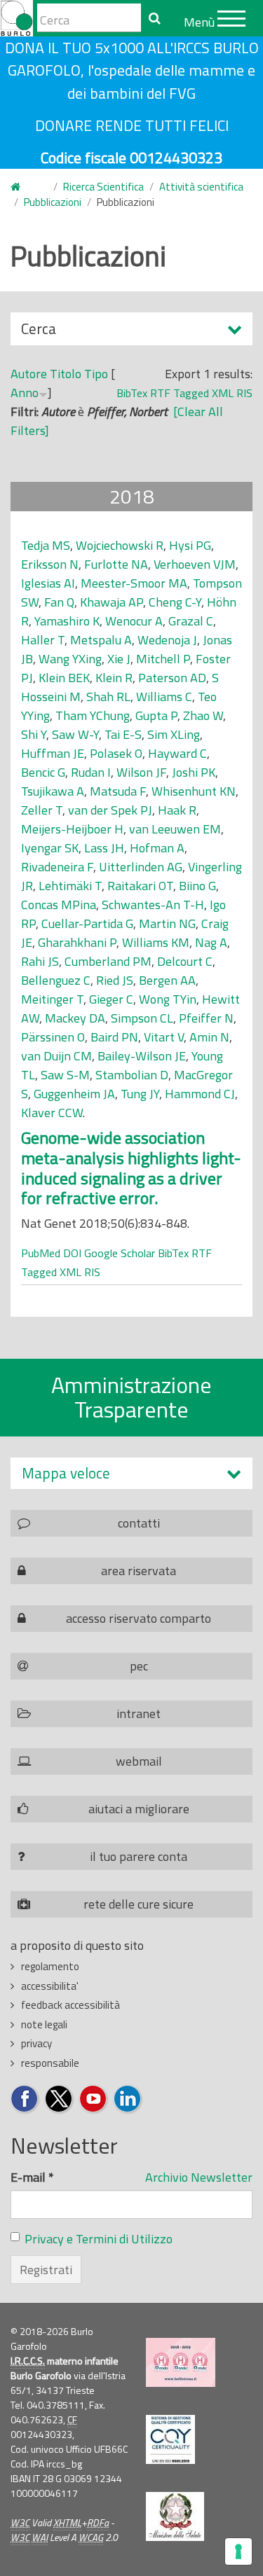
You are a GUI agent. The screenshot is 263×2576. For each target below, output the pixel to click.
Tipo (96, 374)
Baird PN (114, 1037)
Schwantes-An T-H (153, 905)
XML (223, 393)
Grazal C (191, 621)
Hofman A (157, 848)
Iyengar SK (50, 848)
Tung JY (140, 1094)
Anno (25, 393)
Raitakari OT (140, 886)
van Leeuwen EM (175, 829)
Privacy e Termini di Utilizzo (99, 2239)
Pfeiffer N (206, 1018)
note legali (44, 2024)
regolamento (50, 1966)
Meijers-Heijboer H (72, 829)
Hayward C (177, 753)
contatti (139, 1523)
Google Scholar (120, 1253)
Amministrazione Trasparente (131, 1397)
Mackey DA (75, 1018)
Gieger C (111, 999)
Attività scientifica (201, 187)
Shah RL (108, 697)
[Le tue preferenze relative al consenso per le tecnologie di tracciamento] (238, 2551)
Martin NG (167, 923)
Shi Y (34, 734)
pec (139, 1666)
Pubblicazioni (53, 202)
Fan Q (59, 602)
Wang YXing (70, 659)
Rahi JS (40, 961)
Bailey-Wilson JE (142, 1056)
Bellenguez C (56, 980)
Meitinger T (52, 999)
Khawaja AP (112, 602)
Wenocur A (134, 621)
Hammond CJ (200, 1094)
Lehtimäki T (70, 886)
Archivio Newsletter (199, 2177)
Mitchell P (163, 659)
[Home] (16, 18)
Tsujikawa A (53, 791)
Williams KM (156, 942)
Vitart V (164, 1037)
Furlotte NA (116, 564)
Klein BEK (64, 678)
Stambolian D (132, 1075)
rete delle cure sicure (139, 1904)
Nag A (211, 942)
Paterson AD (172, 678)
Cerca (39, 331)
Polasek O (116, 753)
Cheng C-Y (175, 602)
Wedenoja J (167, 640)
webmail (139, 1761)
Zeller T (42, 810)
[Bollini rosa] (181, 2362)
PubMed (41, 1253)
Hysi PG (190, 545)
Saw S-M (65, 1075)
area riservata (139, 1571)
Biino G (197, 886)
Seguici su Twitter (59, 2099)
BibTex (132, 393)
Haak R (177, 810)
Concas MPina (59, 905)
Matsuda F (118, 791)
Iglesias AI (48, 583)
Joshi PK (194, 772)
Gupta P (156, 715)
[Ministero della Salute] (175, 2516)
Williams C (164, 697)
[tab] (131, 1473)
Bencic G (43, 772)
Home (24, 187)
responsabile (50, 2063)
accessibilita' (50, 1986)
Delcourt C (185, 961)
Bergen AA (167, 980)
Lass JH (104, 848)
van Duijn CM (56, 1056)
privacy (36, 2043)
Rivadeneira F (57, 867)
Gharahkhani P (77, 942)
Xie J (119, 659)
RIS (244, 393)
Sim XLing (174, 734)
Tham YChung (93, 715)
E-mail (32, 2177)
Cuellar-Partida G (87, 923)
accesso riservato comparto (139, 1618)
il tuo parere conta (139, 1856)
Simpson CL (142, 1018)
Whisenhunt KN (194, 791)
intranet (139, 1713)
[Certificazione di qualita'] (170, 2439)
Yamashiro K (67, 621)
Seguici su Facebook (25, 2099)
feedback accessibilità (70, 2005)
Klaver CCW (52, 1113)
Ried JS (115, 980)
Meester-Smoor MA (134, 583)
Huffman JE (53, 753)
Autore (29, 374)
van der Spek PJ (110, 810)
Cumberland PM (108, 961)
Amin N (209, 1037)
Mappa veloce (66, 1473)
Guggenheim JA (74, 1094)
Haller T (43, 640)
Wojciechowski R (120, 545)
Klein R (114, 678)
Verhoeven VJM (195, 564)
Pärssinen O (53, 1037)
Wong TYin (168, 999)
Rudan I (91, 772)
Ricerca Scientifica (103, 187)
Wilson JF (141, 772)
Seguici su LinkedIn (128, 2099)
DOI (72, 1253)
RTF (160, 393)
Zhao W (203, 715)
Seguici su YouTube (94, 2099)
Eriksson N (50, 564)
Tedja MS (46, 545)
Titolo (66, 374)
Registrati (46, 2270)
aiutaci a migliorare (139, 1809)
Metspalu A (101, 640)
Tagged (191, 393)
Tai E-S (123, 734)
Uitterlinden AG (141, 867)
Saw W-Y (75, 734)
